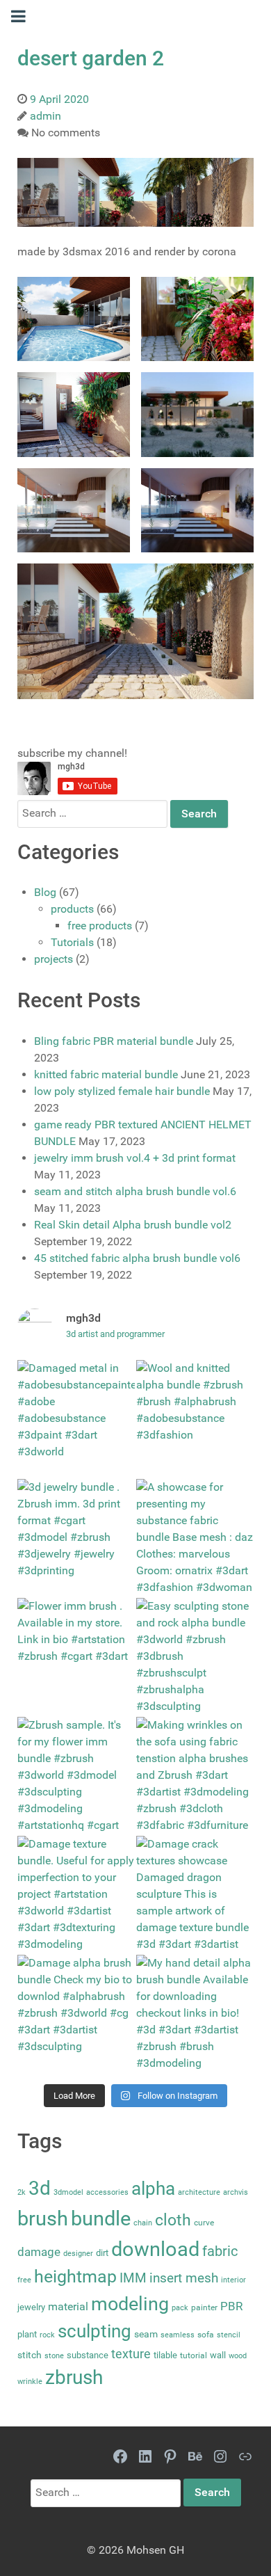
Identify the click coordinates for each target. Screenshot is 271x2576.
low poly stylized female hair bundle (122, 1091)
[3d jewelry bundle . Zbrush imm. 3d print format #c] (76, 1538)
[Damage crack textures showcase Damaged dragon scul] (195, 1895)
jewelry (31, 2307)
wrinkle (30, 2382)
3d (40, 2188)
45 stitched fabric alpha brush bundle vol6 (137, 1258)
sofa (206, 2335)
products (72, 909)
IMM (133, 2278)
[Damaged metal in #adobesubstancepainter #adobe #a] (76, 1419)
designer (78, 2254)
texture (131, 2354)
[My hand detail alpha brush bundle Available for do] (195, 2014)
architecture (199, 2192)
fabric (220, 2251)
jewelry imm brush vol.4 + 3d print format (135, 1158)
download (155, 2249)
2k (22, 2192)
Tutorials (72, 942)
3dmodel (68, 2192)
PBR (231, 2306)
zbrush (74, 2377)
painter (204, 2307)
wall (218, 2355)
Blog (45, 892)
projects (54, 959)
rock (47, 2335)
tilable (165, 2355)
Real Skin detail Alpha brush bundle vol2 (133, 1225)
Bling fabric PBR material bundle (114, 1041)
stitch (30, 2355)
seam (146, 2334)
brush (43, 2218)
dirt (102, 2253)
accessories (107, 2192)
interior (233, 2280)
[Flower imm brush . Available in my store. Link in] (76, 1657)
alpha (153, 2189)
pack (180, 2308)
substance (88, 2355)
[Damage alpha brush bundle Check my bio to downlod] (76, 2014)
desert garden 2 (91, 58)
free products (100, 926)
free (24, 2280)
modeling (130, 2304)
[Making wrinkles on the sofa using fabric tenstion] (195, 1776)
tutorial (194, 2355)
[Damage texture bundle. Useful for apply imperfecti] (76, 1895)
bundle (101, 2218)
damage (39, 2252)
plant (27, 2334)
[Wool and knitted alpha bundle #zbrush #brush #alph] (195, 1419)
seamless (178, 2335)
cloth (173, 2220)
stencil (229, 2335)
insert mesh (184, 2278)
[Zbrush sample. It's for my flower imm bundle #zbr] (76, 1776)
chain (143, 2223)
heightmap (75, 2277)
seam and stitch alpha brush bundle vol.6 (135, 1191)
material (68, 2306)
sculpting (95, 2331)
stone (54, 2356)
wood (238, 2356)
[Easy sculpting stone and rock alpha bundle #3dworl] (195, 1657)
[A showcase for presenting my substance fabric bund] (195, 1538)
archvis (236, 2192)
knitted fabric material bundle (106, 1074)
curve (204, 2223)
